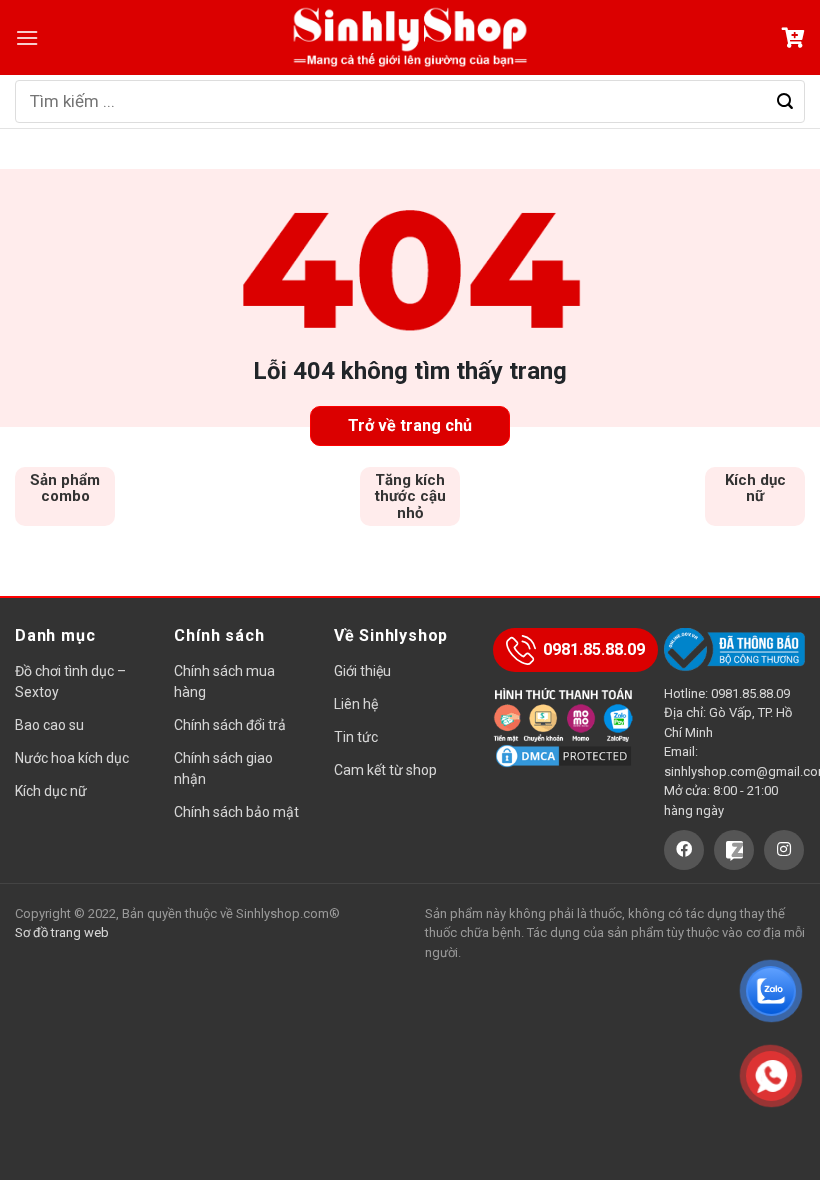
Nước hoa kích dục (72, 758)
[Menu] (27, 37)
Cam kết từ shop (385, 770)
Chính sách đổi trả (230, 725)
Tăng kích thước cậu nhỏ (410, 496)
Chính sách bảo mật (236, 812)
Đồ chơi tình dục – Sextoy (70, 681)
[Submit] (785, 102)
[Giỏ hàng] (793, 38)
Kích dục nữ (755, 488)
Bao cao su (49, 725)
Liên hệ (356, 704)
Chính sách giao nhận (223, 768)
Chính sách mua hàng (224, 681)
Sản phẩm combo (65, 488)
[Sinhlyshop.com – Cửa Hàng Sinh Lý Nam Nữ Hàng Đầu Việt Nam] (410, 38)
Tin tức (356, 737)
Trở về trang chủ (410, 425)
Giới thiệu (362, 671)
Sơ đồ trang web (62, 932)
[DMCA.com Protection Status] (563, 754)
